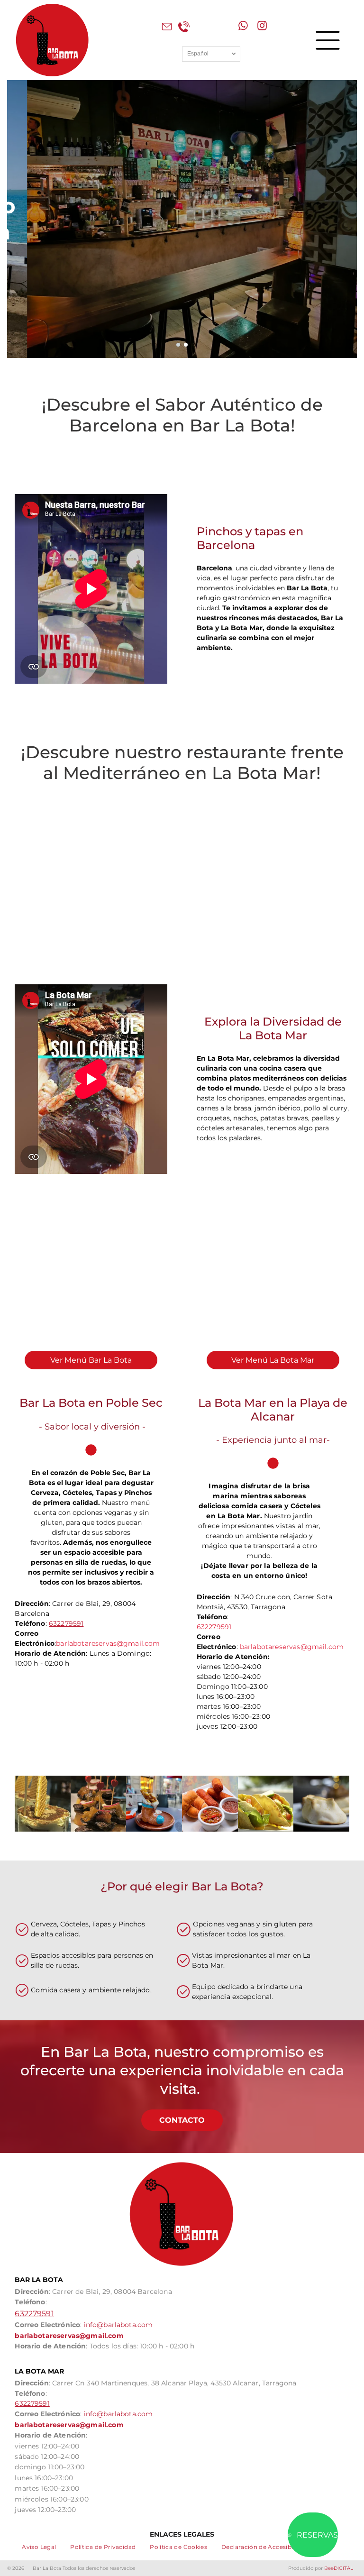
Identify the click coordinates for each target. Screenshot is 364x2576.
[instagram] (262, 27)
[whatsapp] (243, 27)
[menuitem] (39, 2547)
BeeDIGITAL (339, 2568)
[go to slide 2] (186, 345)
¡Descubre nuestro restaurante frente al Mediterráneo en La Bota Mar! (182, 762)
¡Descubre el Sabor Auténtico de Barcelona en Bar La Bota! (182, 415)
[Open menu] (328, 40)
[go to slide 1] (178, 345)
